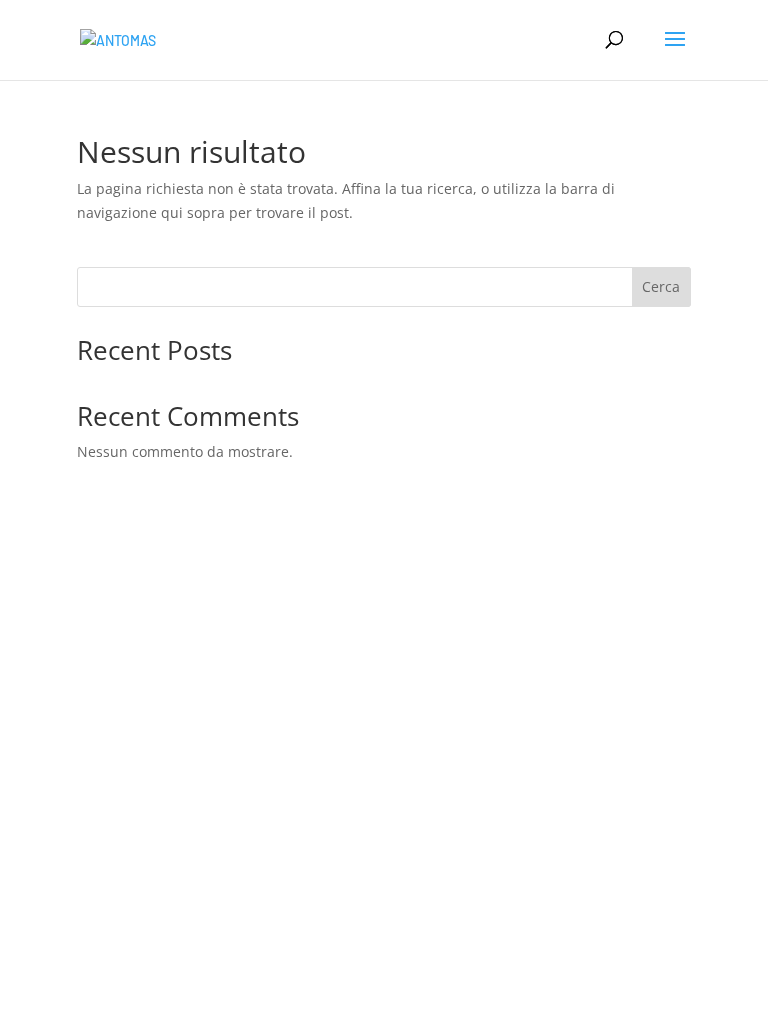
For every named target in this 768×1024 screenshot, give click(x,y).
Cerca (661, 286)
